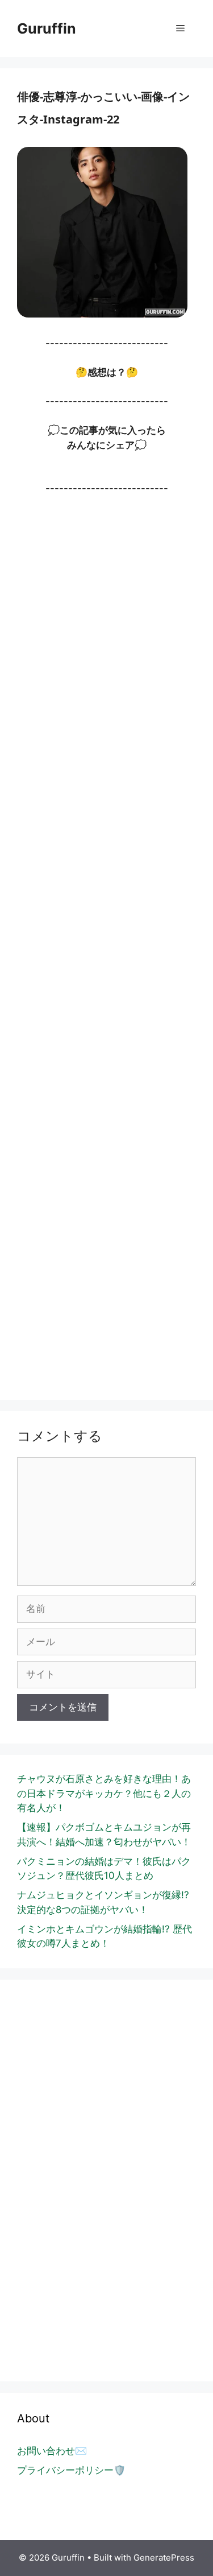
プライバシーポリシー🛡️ (71, 2470)
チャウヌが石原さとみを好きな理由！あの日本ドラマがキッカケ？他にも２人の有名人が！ (104, 1793)
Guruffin (47, 28)
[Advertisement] (106, 944)
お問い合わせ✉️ (52, 2451)
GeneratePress (164, 2558)
